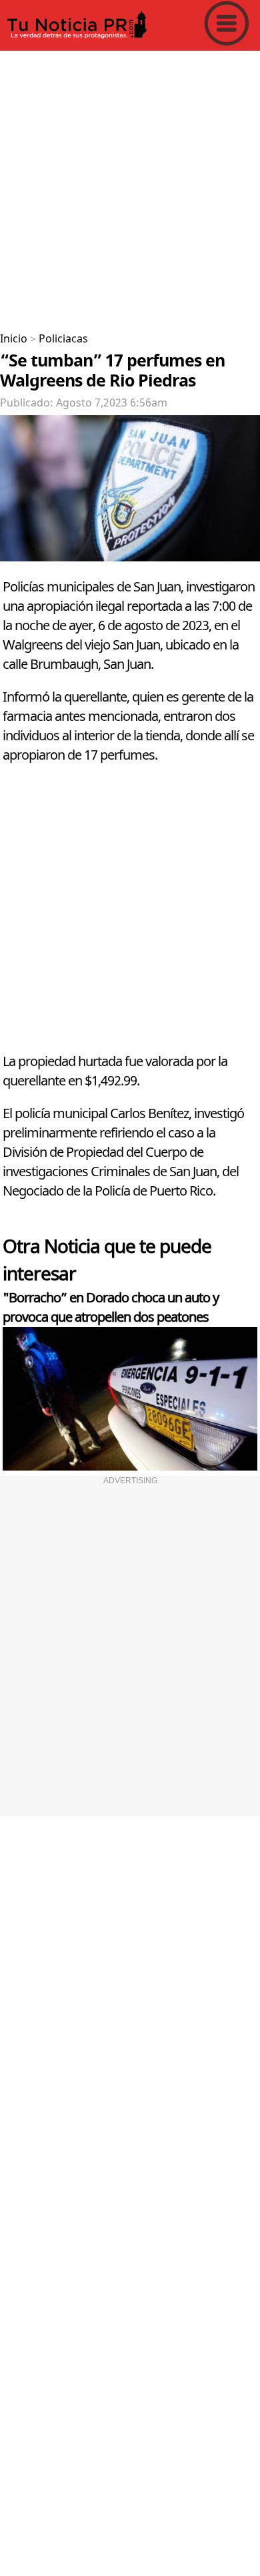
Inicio (14, 339)
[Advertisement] (130, 186)
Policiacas (63, 339)
